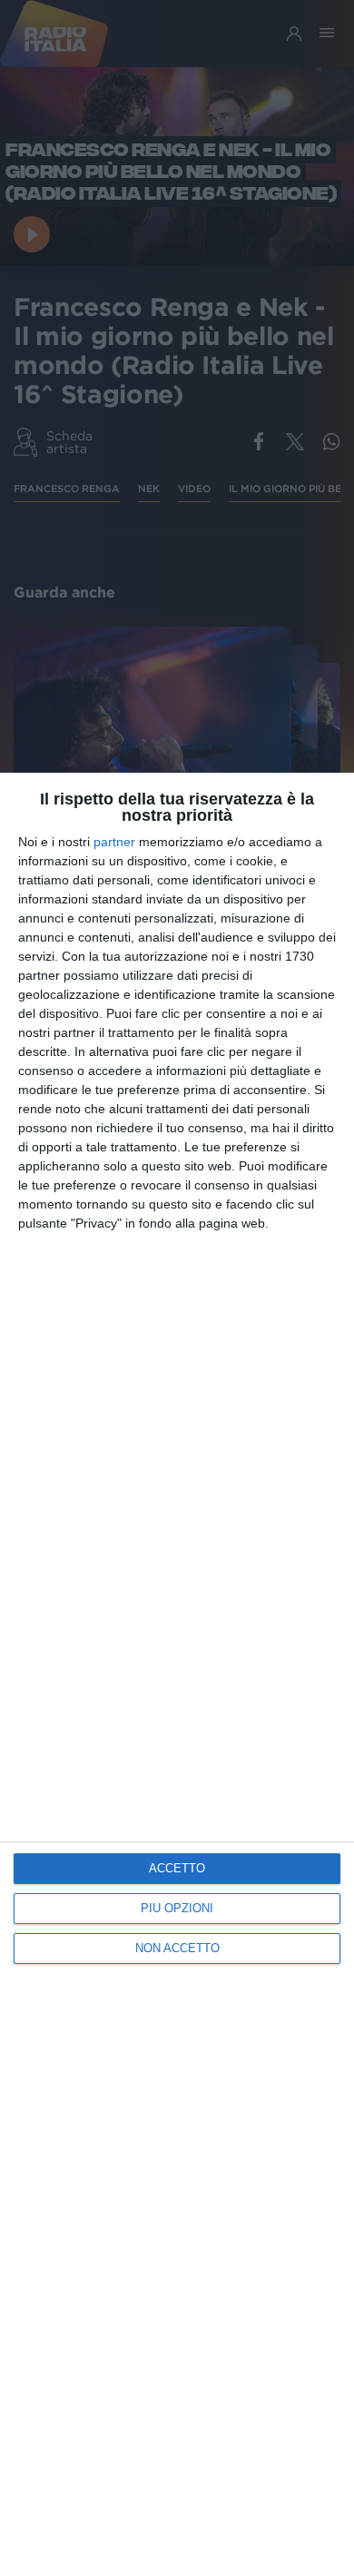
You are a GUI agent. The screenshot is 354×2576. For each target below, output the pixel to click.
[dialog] (177, 1674)
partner (114, 842)
